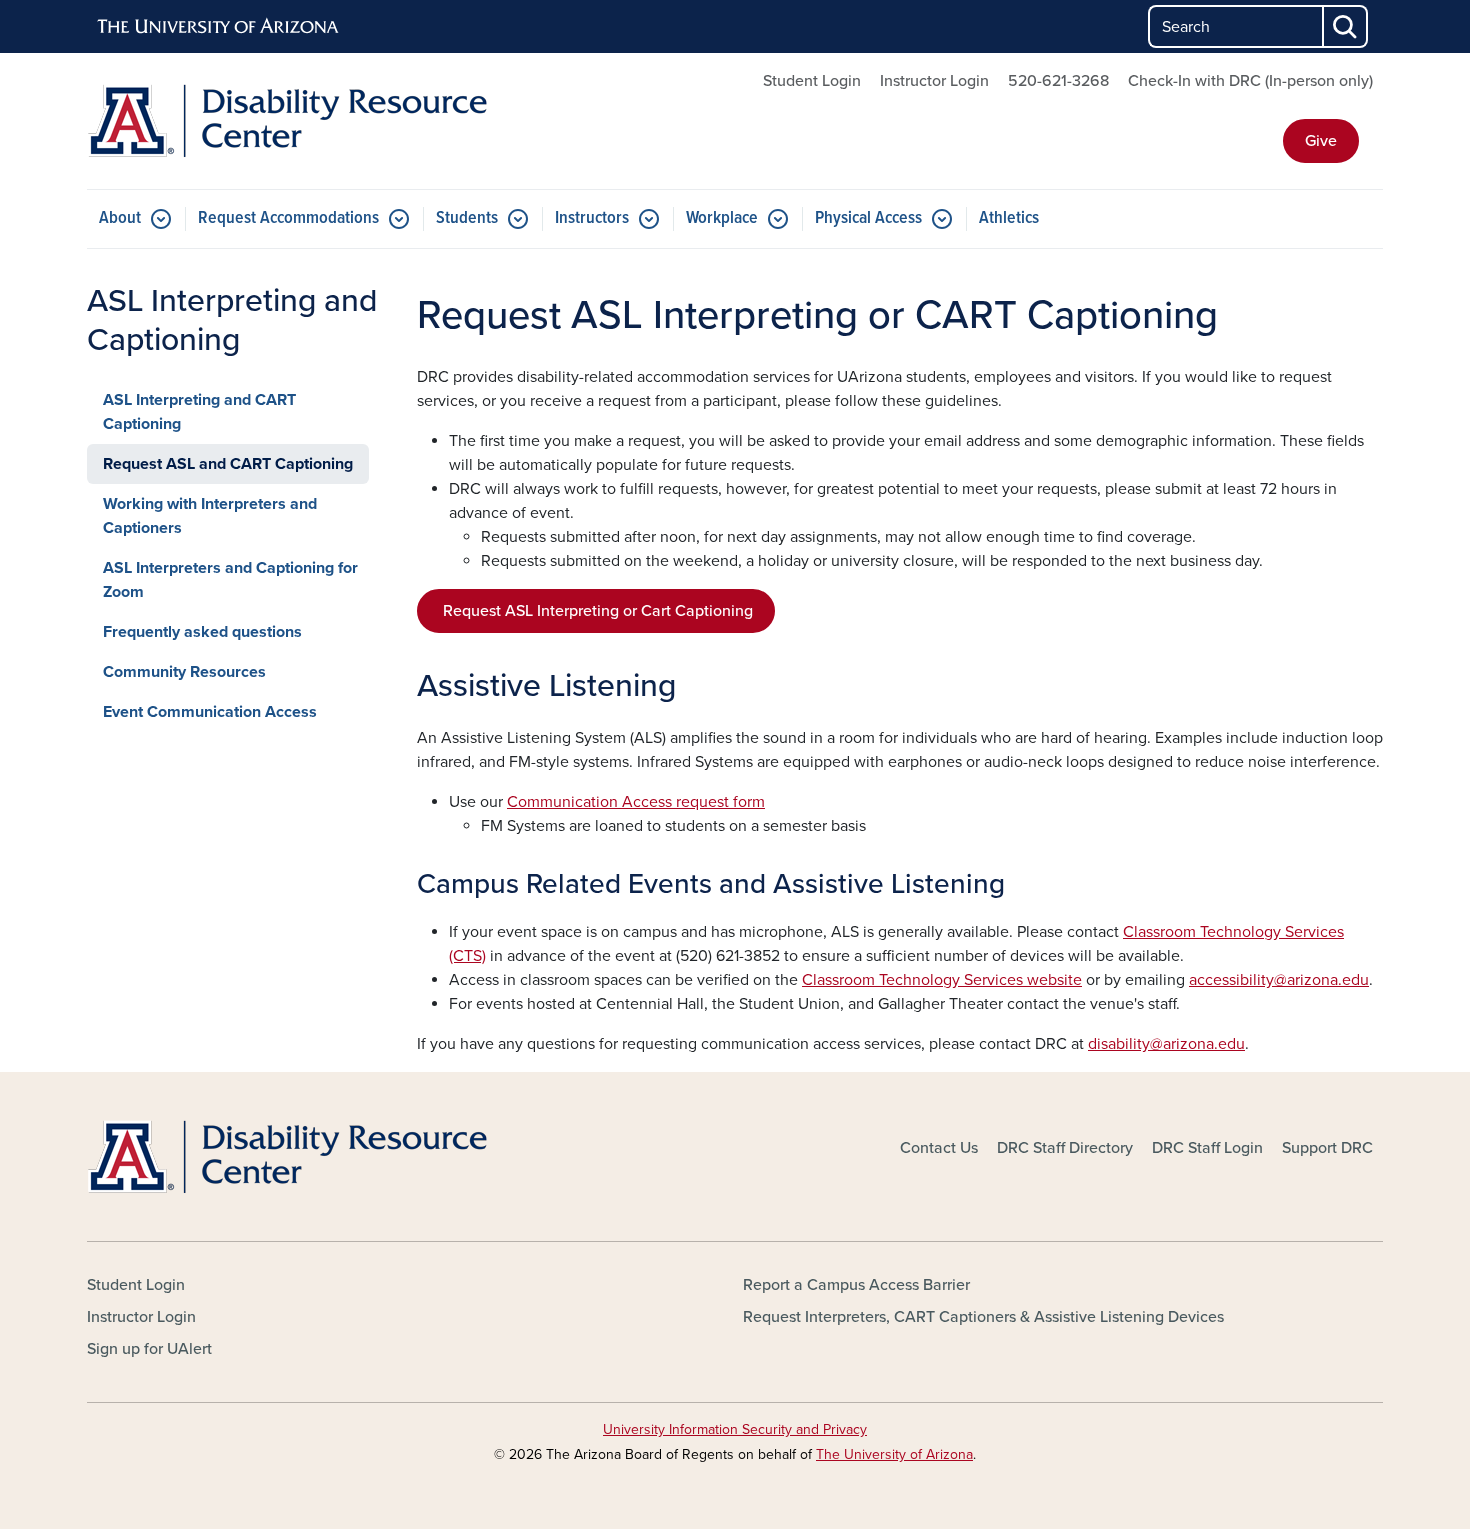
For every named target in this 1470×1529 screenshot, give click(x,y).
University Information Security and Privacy (735, 1429)
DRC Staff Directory (1065, 1148)
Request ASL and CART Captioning (228, 464)
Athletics (1009, 218)
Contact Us (939, 1148)
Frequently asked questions (202, 632)
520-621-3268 (1058, 81)
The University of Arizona (894, 1454)
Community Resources (184, 672)
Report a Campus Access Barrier (856, 1285)
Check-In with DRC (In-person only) (1250, 81)
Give (1321, 141)
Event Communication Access (210, 712)
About (120, 218)
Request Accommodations (288, 218)
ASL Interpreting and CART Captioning (199, 412)
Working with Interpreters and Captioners (210, 516)
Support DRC (1327, 1148)
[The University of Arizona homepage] (219, 27)
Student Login (812, 81)
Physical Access (868, 218)
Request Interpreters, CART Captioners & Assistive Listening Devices (983, 1317)
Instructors (592, 218)
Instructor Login (934, 81)
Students (467, 218)
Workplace (722, 218)
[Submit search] (1346, 26)
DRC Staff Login (1207, 1148)
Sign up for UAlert (149, 1349)
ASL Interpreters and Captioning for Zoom (230, 580)
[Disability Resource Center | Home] (295, 121)
